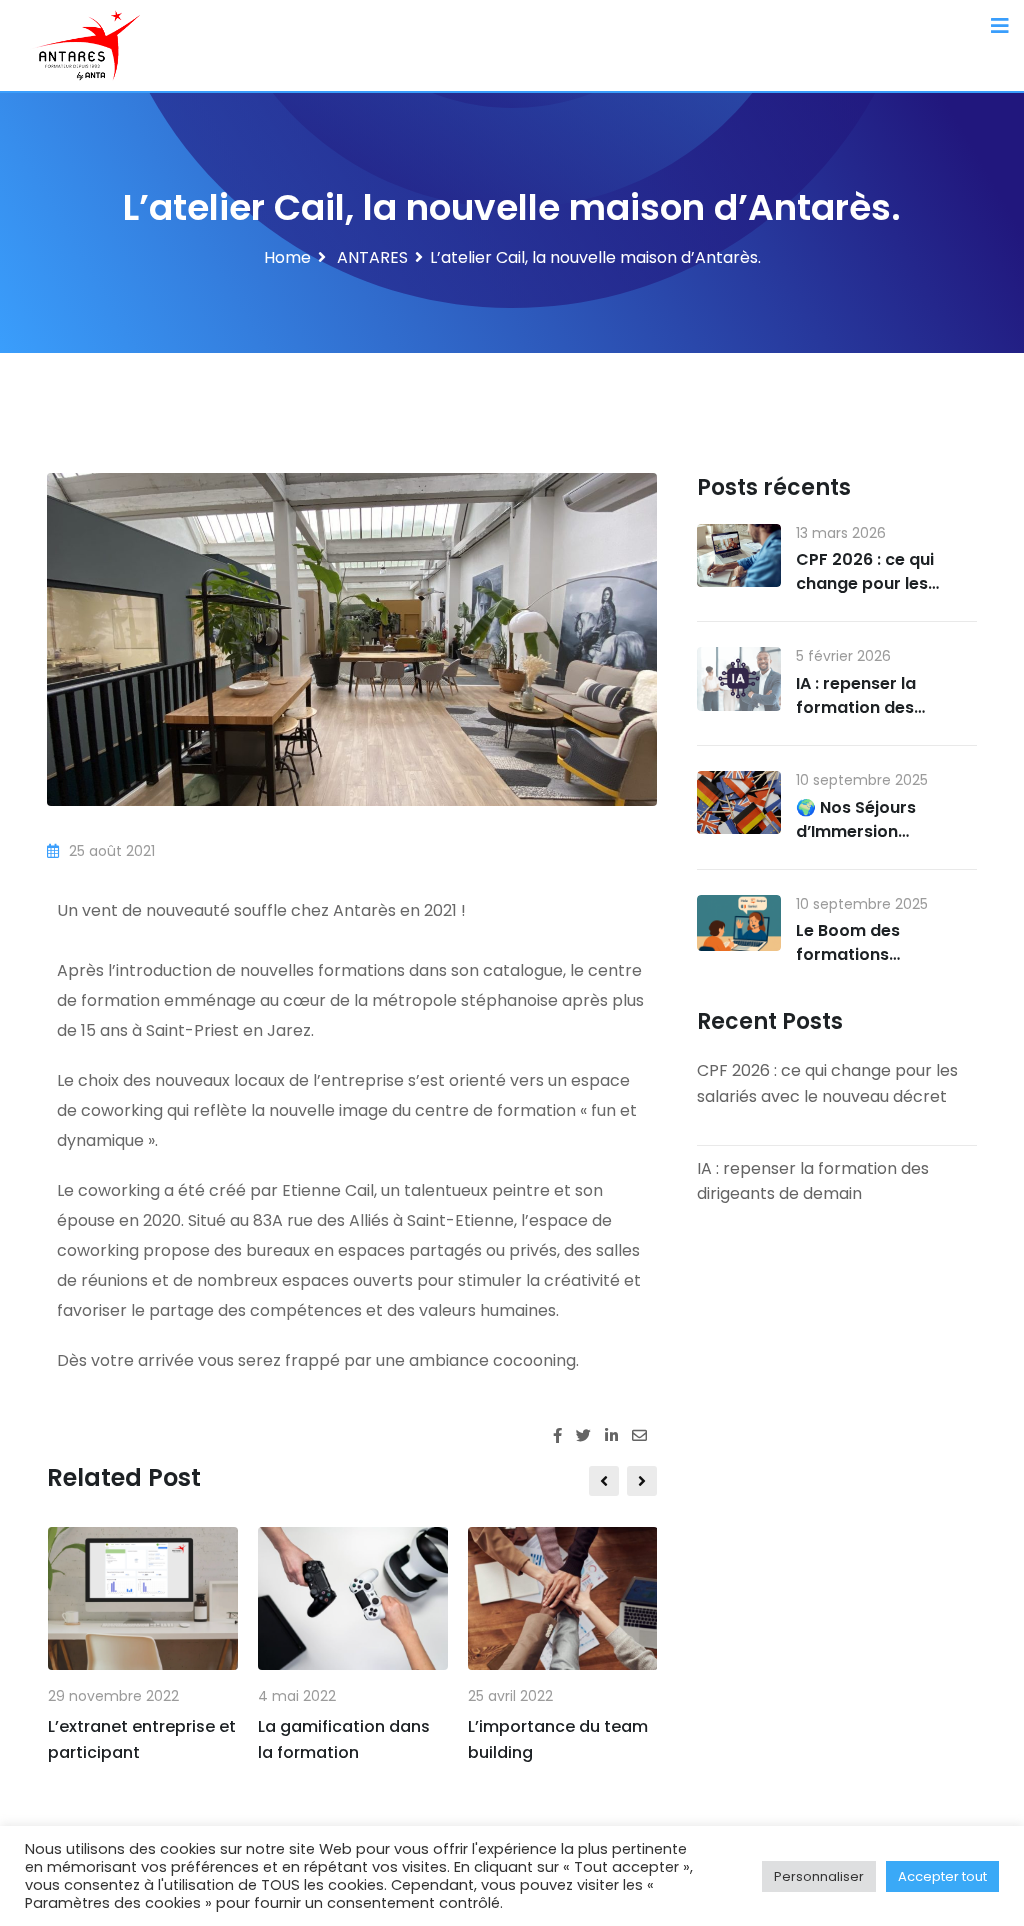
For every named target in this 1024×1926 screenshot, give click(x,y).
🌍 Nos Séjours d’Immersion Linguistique (856, 831)
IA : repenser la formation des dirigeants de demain (883, 707)
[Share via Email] (644, 1435)
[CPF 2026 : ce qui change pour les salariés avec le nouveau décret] (739, 555)
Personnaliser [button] (819, 1876)
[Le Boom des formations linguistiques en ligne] (739, 923)
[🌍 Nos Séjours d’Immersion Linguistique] (739, 802)
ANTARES (370, 257)
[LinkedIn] (618, 1435)
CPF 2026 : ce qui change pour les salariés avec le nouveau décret (865, 595)
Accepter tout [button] (942, 1876)
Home (287, 257)
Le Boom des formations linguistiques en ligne (881, 954)
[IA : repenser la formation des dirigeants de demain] (739, 678)
